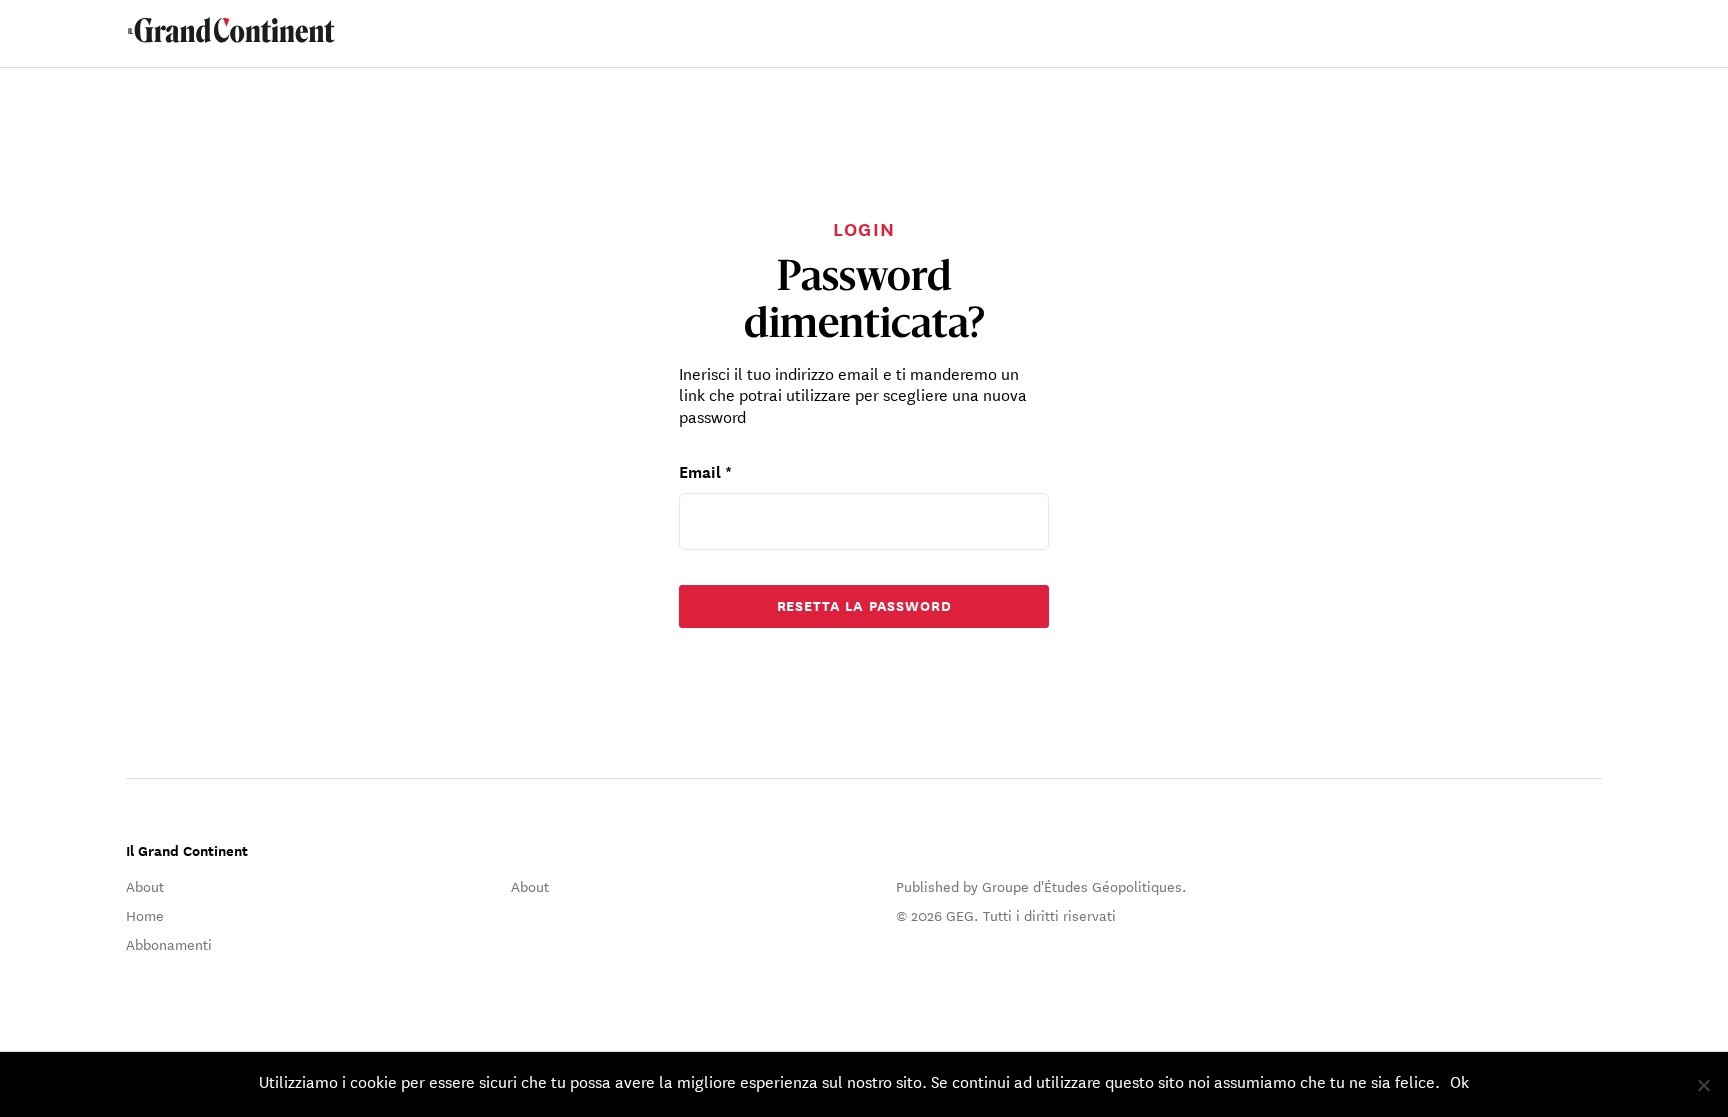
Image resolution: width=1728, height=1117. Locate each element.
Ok (1459, 1080)
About (145, 886)
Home (145, 915)
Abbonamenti (169, 944)
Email (705, 470)
